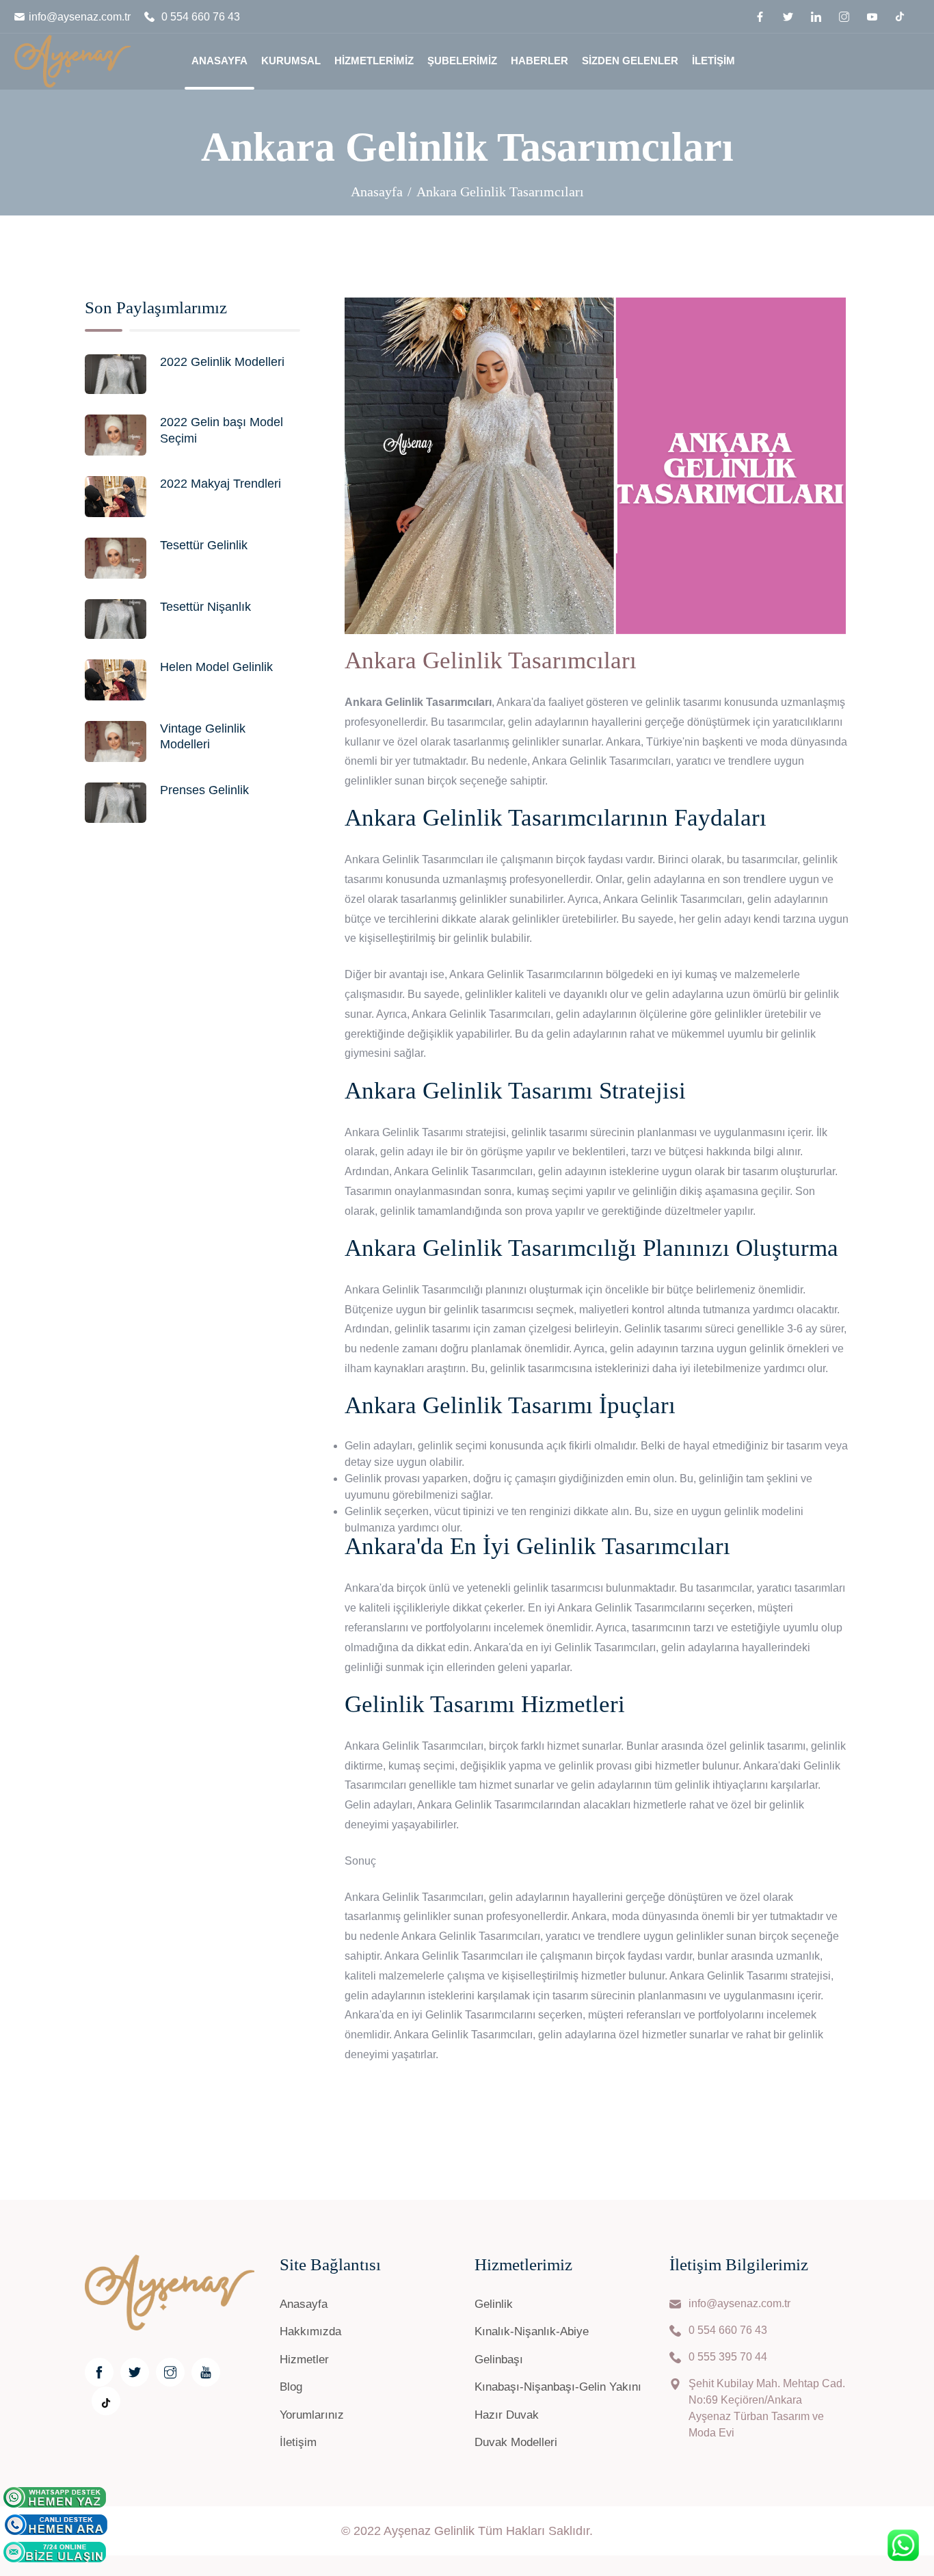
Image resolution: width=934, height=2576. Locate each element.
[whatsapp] (55, 2497)
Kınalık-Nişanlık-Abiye (532, 2331)
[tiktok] (900, 15)
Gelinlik (494, 2304)
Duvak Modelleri (516, 2442)
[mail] (55, 2552)
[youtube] (874, 17)
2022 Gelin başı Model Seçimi (222, 430)
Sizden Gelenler (630, 61)
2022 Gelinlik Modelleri (222, 362)
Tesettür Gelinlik (204, 545)
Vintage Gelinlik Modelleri (203, 736)
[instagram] (846, 17)
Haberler (539, 61)
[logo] (72, 58)
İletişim (713, 61)
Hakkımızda (310, 2331)
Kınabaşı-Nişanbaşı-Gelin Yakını (558, 2387)
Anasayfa (377, 192)
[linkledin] (818, 17)
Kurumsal (291, 61)
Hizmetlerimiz (374, 61)
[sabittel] (56, 2525)
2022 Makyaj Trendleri (221, 484)
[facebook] (762, 17)
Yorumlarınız (312, 2415)
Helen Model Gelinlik (216, 667)
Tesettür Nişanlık (205, 607)
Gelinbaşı (499, 2360)
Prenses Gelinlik (204, 790)
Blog (291, 2387)
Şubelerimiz (462, 61)
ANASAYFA (219, 61)
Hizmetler (304, 2360)
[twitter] (790, 17)
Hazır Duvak (507, 2415)
